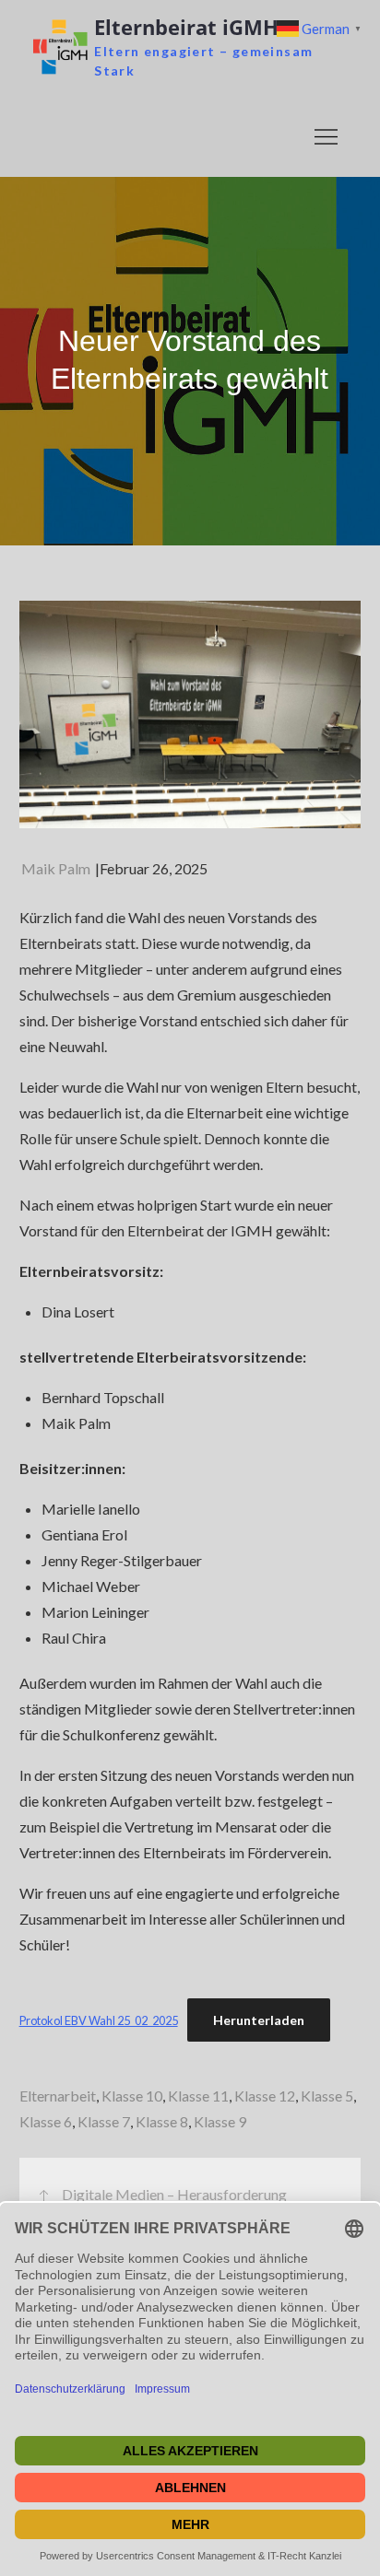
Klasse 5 (327, 2096)
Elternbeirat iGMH (186, 27)
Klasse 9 (220, 2121)
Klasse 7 (104, 2121)
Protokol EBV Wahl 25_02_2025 (99, 2020)
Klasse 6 (46, 2121)
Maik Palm (56, 868)
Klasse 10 (132, 2096)
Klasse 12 (265, 2096)
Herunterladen (259, 2020)
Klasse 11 (198, 2096)
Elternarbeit (58, 2096)
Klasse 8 (162, 2121)
